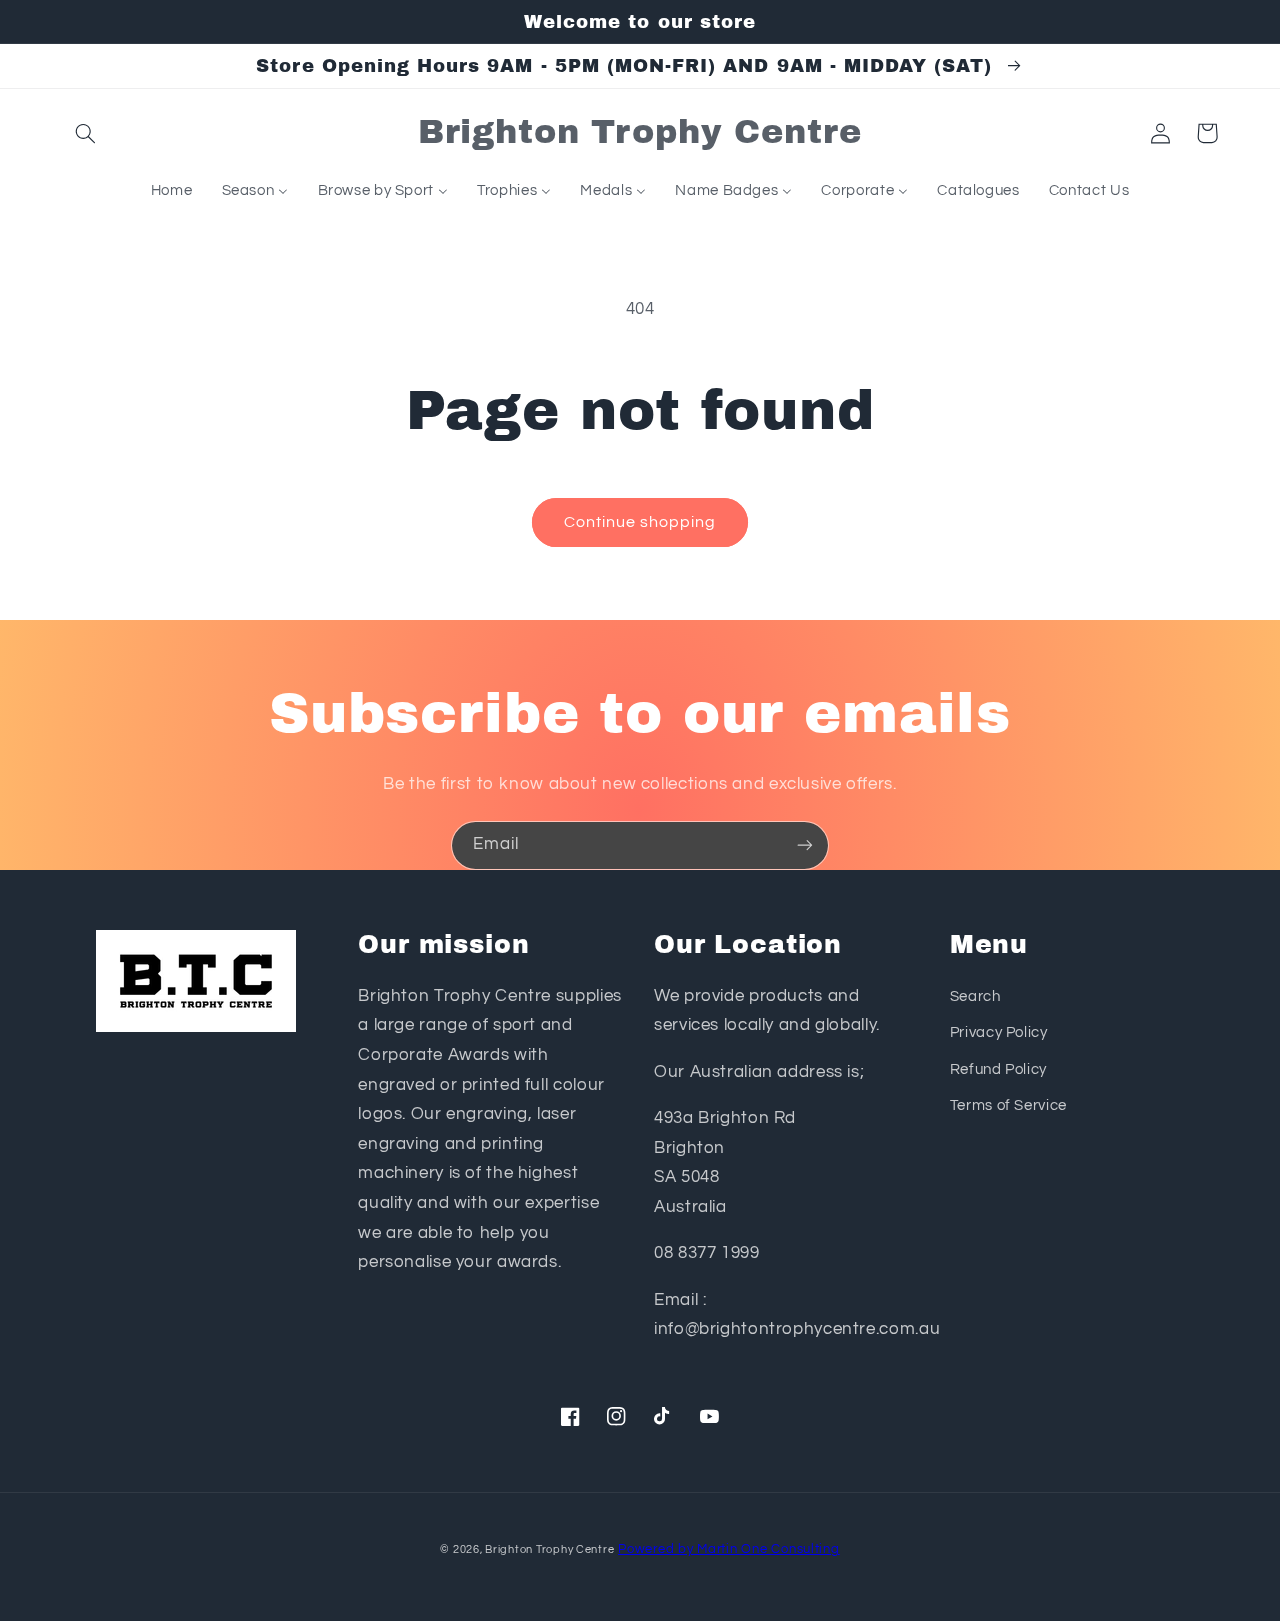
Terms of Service (1008, 1105)
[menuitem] (171, 191)
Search (975, 996)
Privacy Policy (999, 1032)
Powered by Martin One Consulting (729, 1549)
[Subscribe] (805, 845)
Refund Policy (998, 1069)
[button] (86, 133)
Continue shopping (640, 522)
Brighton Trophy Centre (549, 1549)
